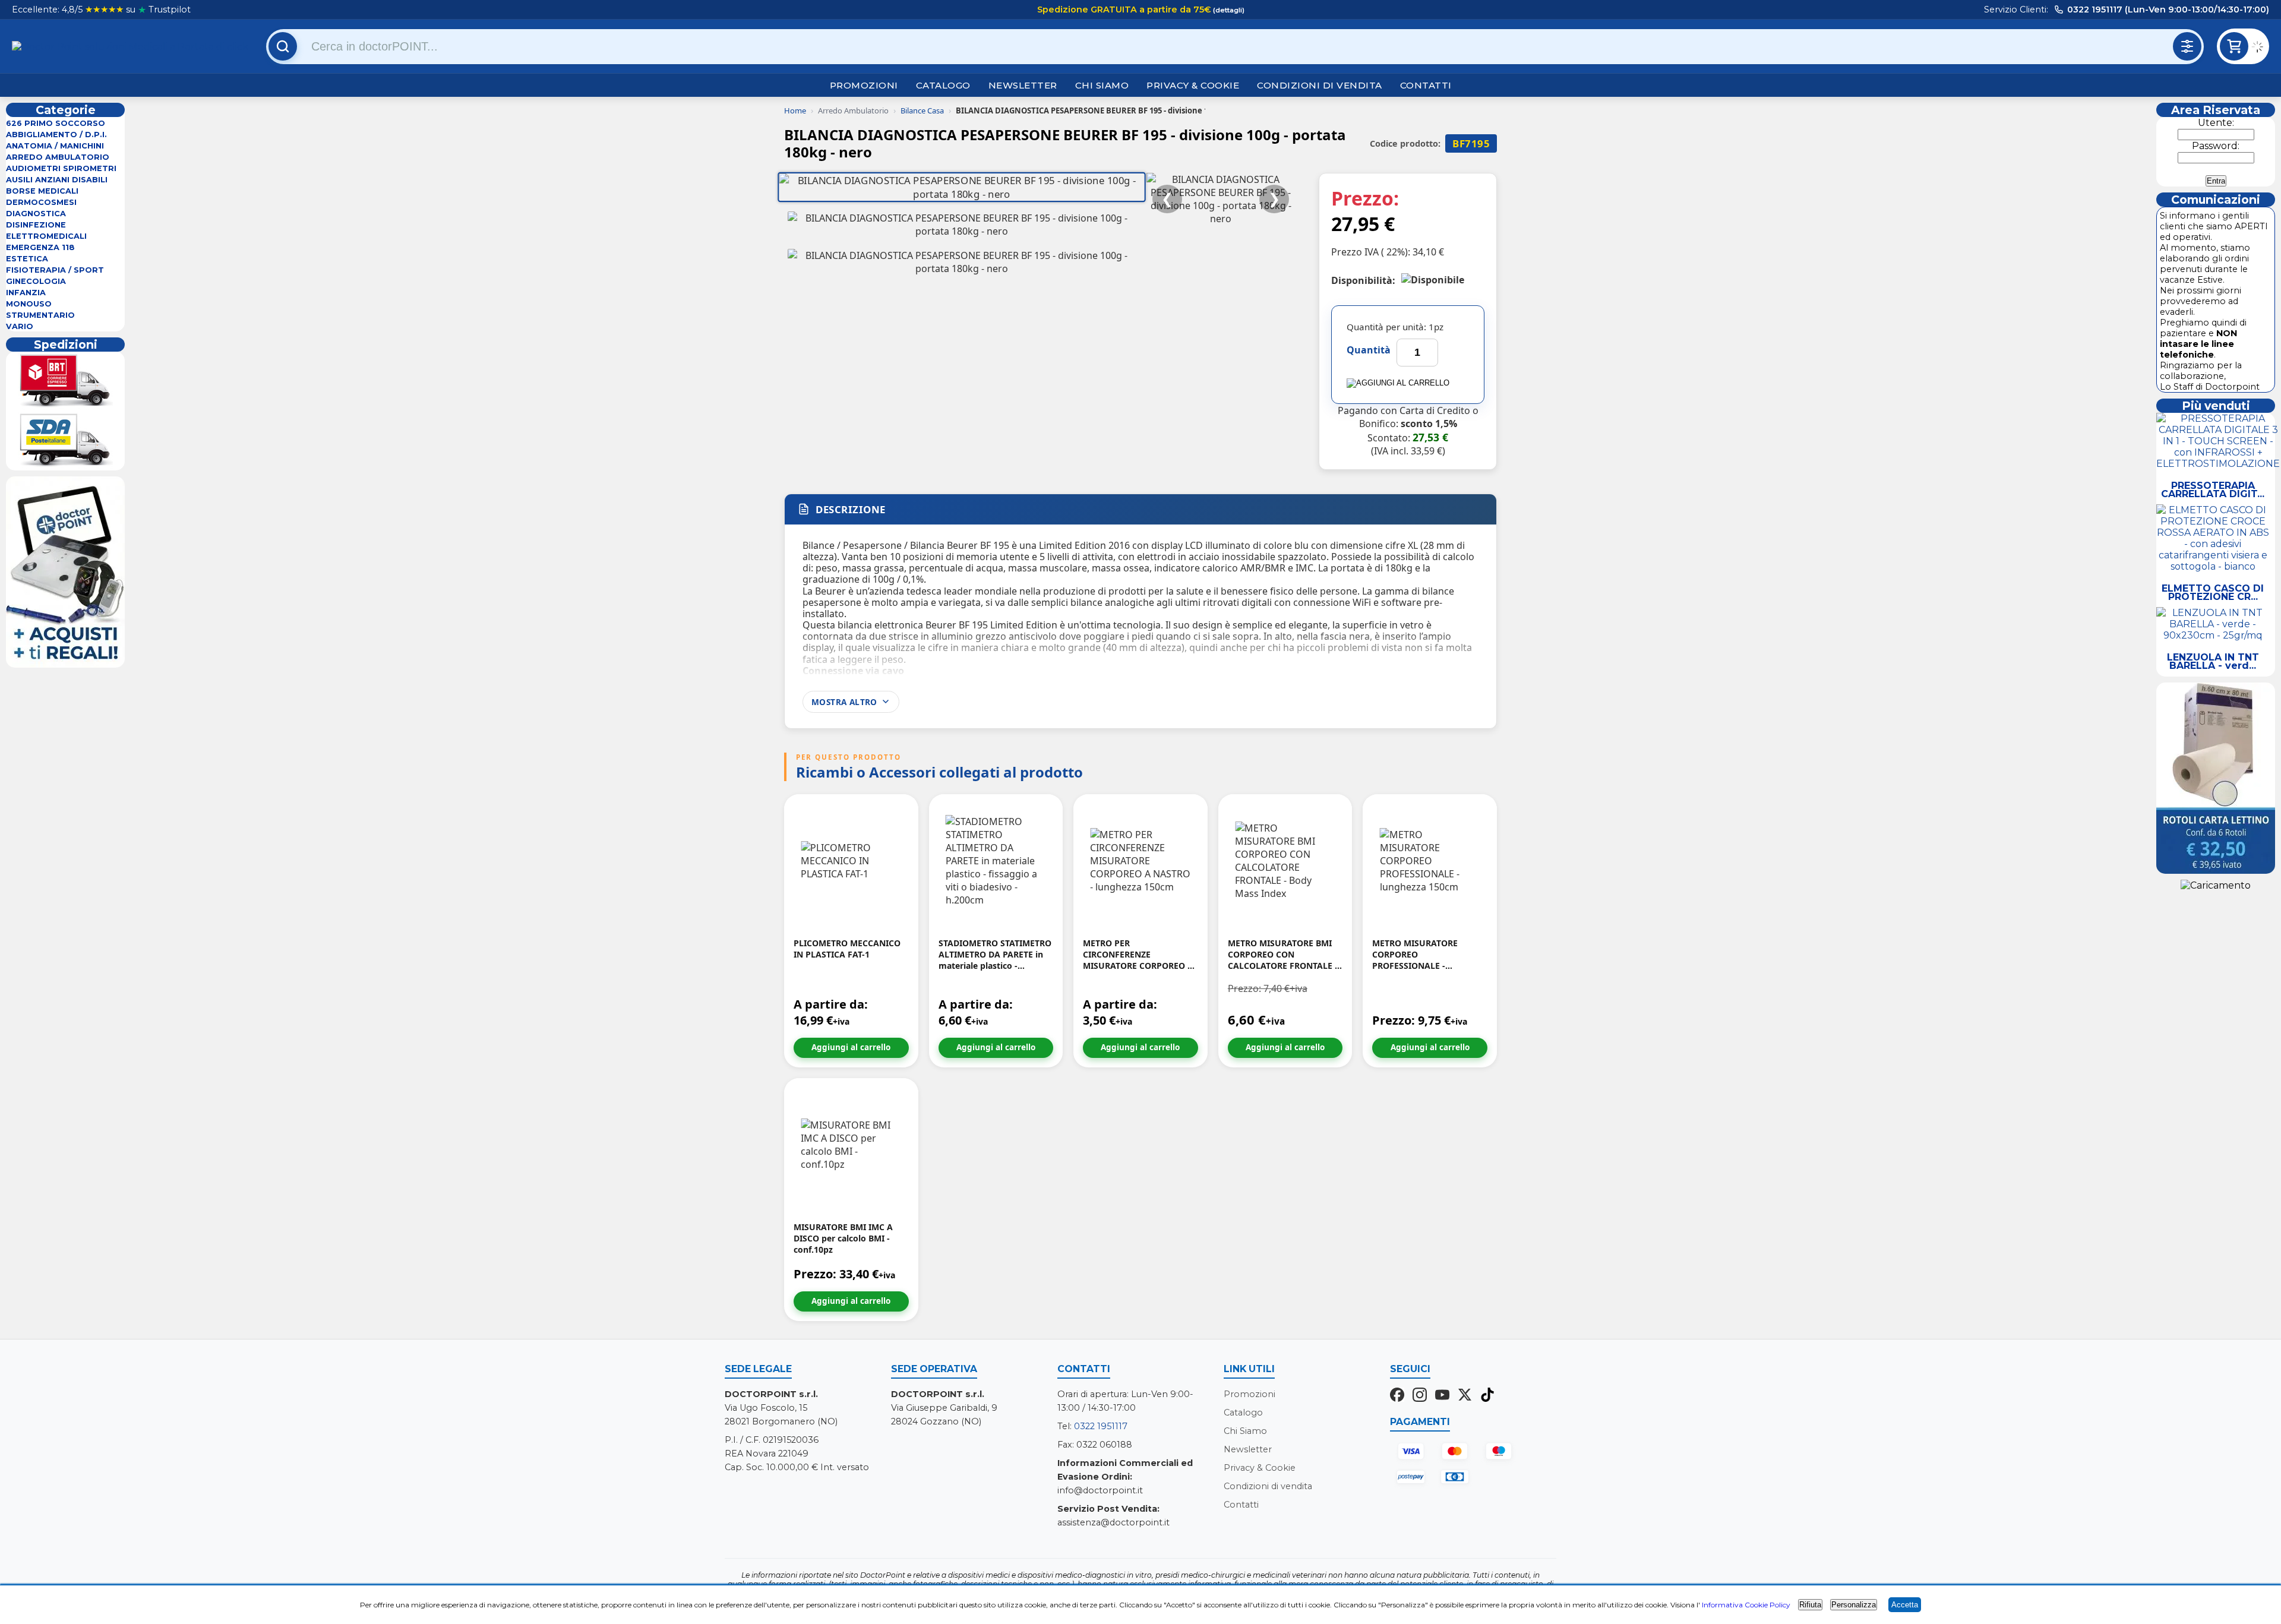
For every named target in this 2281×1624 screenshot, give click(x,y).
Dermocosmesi (41, 202)
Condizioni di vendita (1320, 85)
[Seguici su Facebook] (1397, 1396)
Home (795, 110)
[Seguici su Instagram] (1420, 1396)
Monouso (29, 304)
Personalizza (1854, 1605)
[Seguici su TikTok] (1487, 1396)
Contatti (1426, 85)
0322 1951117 (1101, 1426)
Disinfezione (36, 225)
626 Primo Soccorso (56, 123)
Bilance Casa (922, 110)
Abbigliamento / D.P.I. (56, 135)
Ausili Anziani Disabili (57, 180)
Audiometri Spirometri (61, 168)
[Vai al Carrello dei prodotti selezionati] (2260, 48)
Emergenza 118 (40, 247)
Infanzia (26, 293)
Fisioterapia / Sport (55, 270)
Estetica (27, 259)
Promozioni (864, 85)
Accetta (1905, 1605)
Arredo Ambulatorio (58, 157)
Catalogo (943, 85)
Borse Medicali (42, 191)
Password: (2216, 146)
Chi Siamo (1102, 85)
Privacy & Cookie (1193, 85)
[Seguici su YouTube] (1442, 1396)
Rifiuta (1810, 1605)
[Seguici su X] (1465, 1396)
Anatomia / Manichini (55, 146)
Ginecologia (36, 281)
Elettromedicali (46, 236)
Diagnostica (36, 214)
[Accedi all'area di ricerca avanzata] (2187, 46)
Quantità (1369, 350)
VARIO (20, 326)
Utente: (2216, 123)
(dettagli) (1228, 10)
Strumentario (40, 315)
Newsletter (1023, 85)
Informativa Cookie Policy (1746, 1605)
